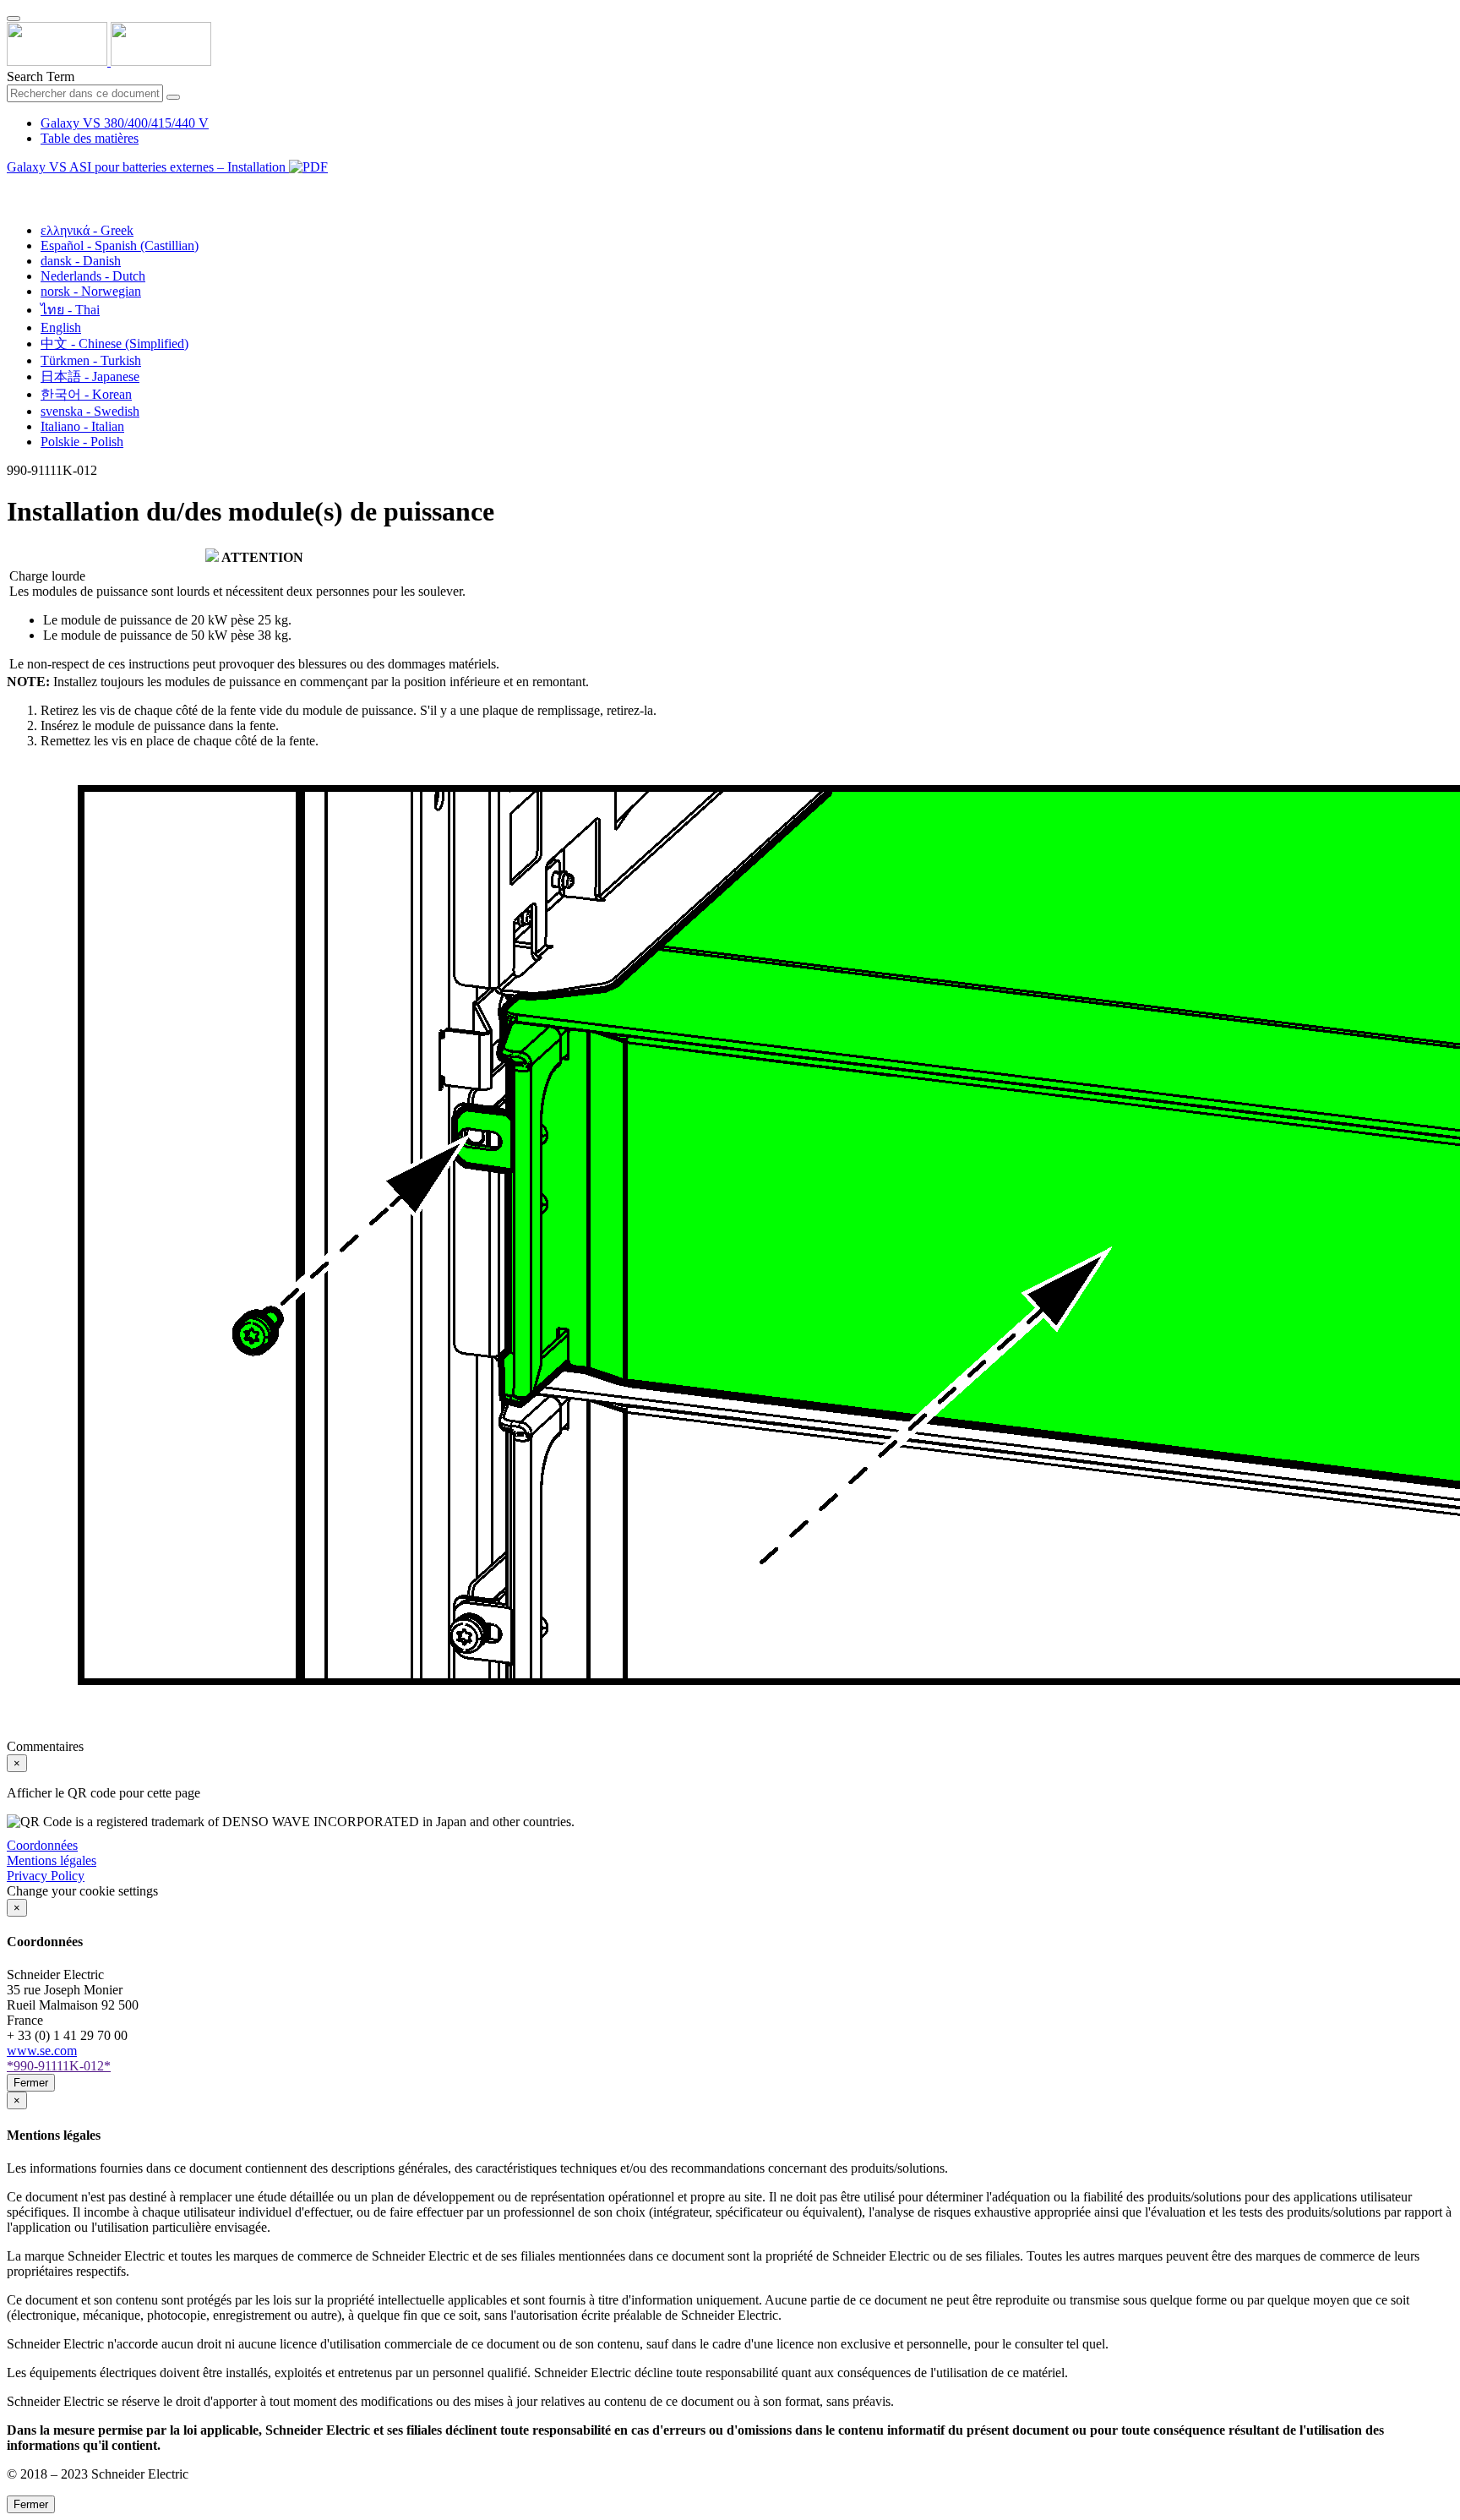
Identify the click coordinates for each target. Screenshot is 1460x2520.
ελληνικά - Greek (87, 230)
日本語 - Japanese (90, 376)
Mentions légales (52, 1860)
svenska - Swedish (90, 411)
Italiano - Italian (82, 426)
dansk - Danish (81, 261)
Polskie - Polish (82, 442)
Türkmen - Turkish (91, 360)
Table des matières (90, 138)
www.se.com (42, 2051)
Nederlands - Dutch (93, 276)
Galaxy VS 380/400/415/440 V (125, 123)
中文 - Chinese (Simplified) (114, 344)
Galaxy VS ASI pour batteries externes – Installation (148, 167)
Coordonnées (42, 1845)
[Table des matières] (14, 186)
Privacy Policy (46, 1876)
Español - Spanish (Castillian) (120, 245)
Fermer (31, 2083)
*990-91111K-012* (59, 2066)
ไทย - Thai (70, 310)
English (61, 327)
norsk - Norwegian (91, 291)
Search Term (41, 76)
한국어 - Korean (86, 394)
